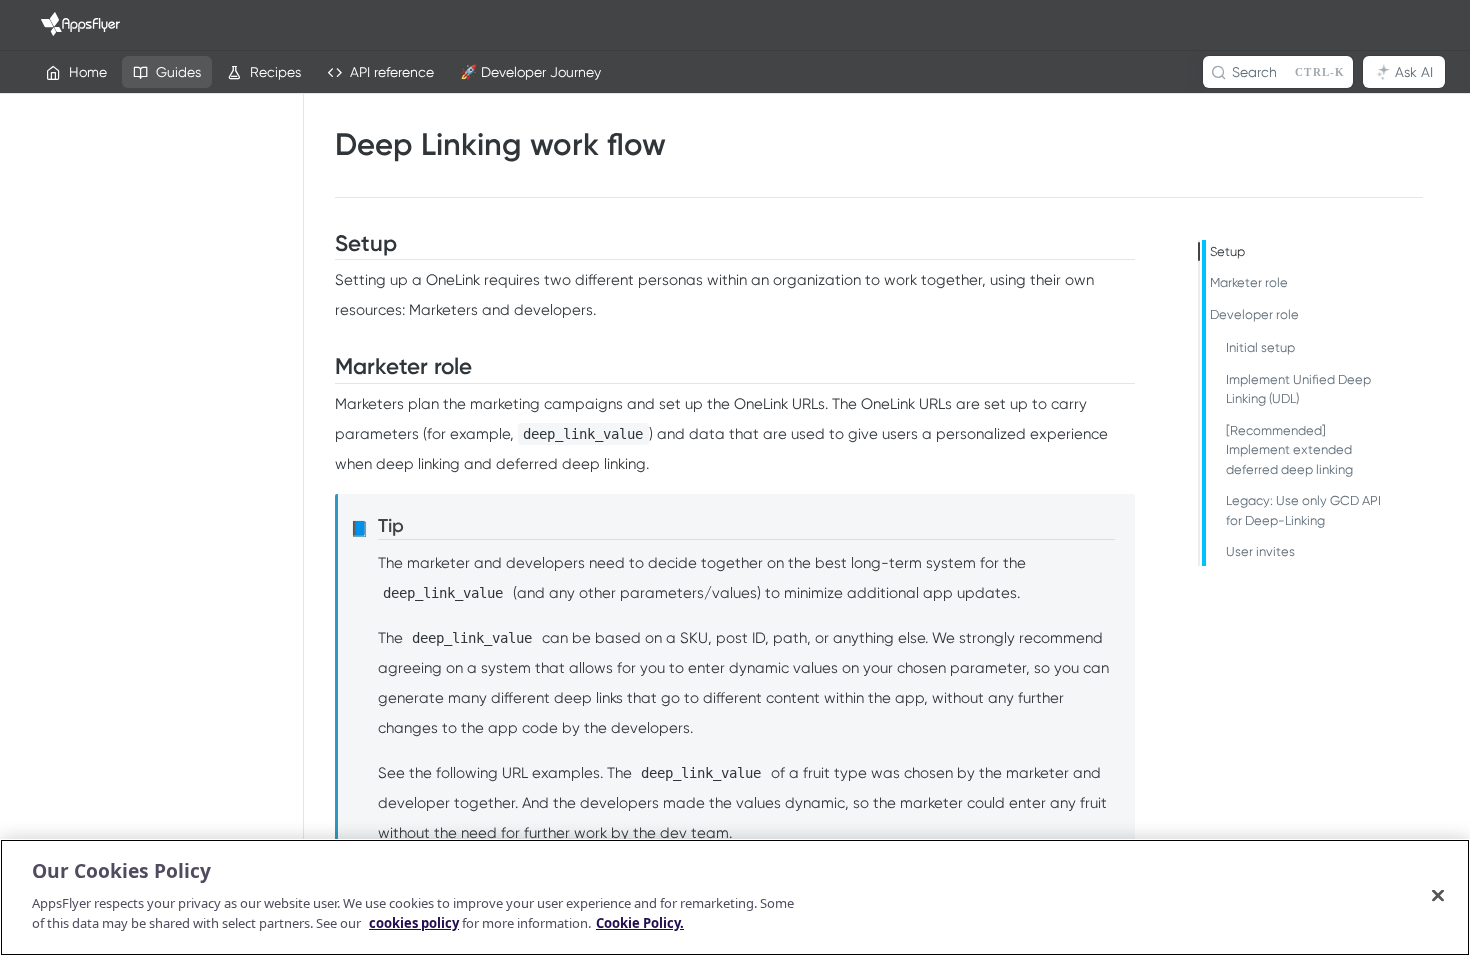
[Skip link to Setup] (323, 244)
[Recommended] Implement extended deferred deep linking (1289, 450)
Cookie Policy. (640, 922)
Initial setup (1260, 347)
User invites (1260, 551)
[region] (735, 897)
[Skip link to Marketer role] (323, 367)
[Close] (1438, 895)
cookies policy (414, 922)
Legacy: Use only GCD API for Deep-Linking (1303, 510)
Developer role (1254, 314)
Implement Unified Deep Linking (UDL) (1298, 389)
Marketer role (1249, 282)
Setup (1227, 251)
